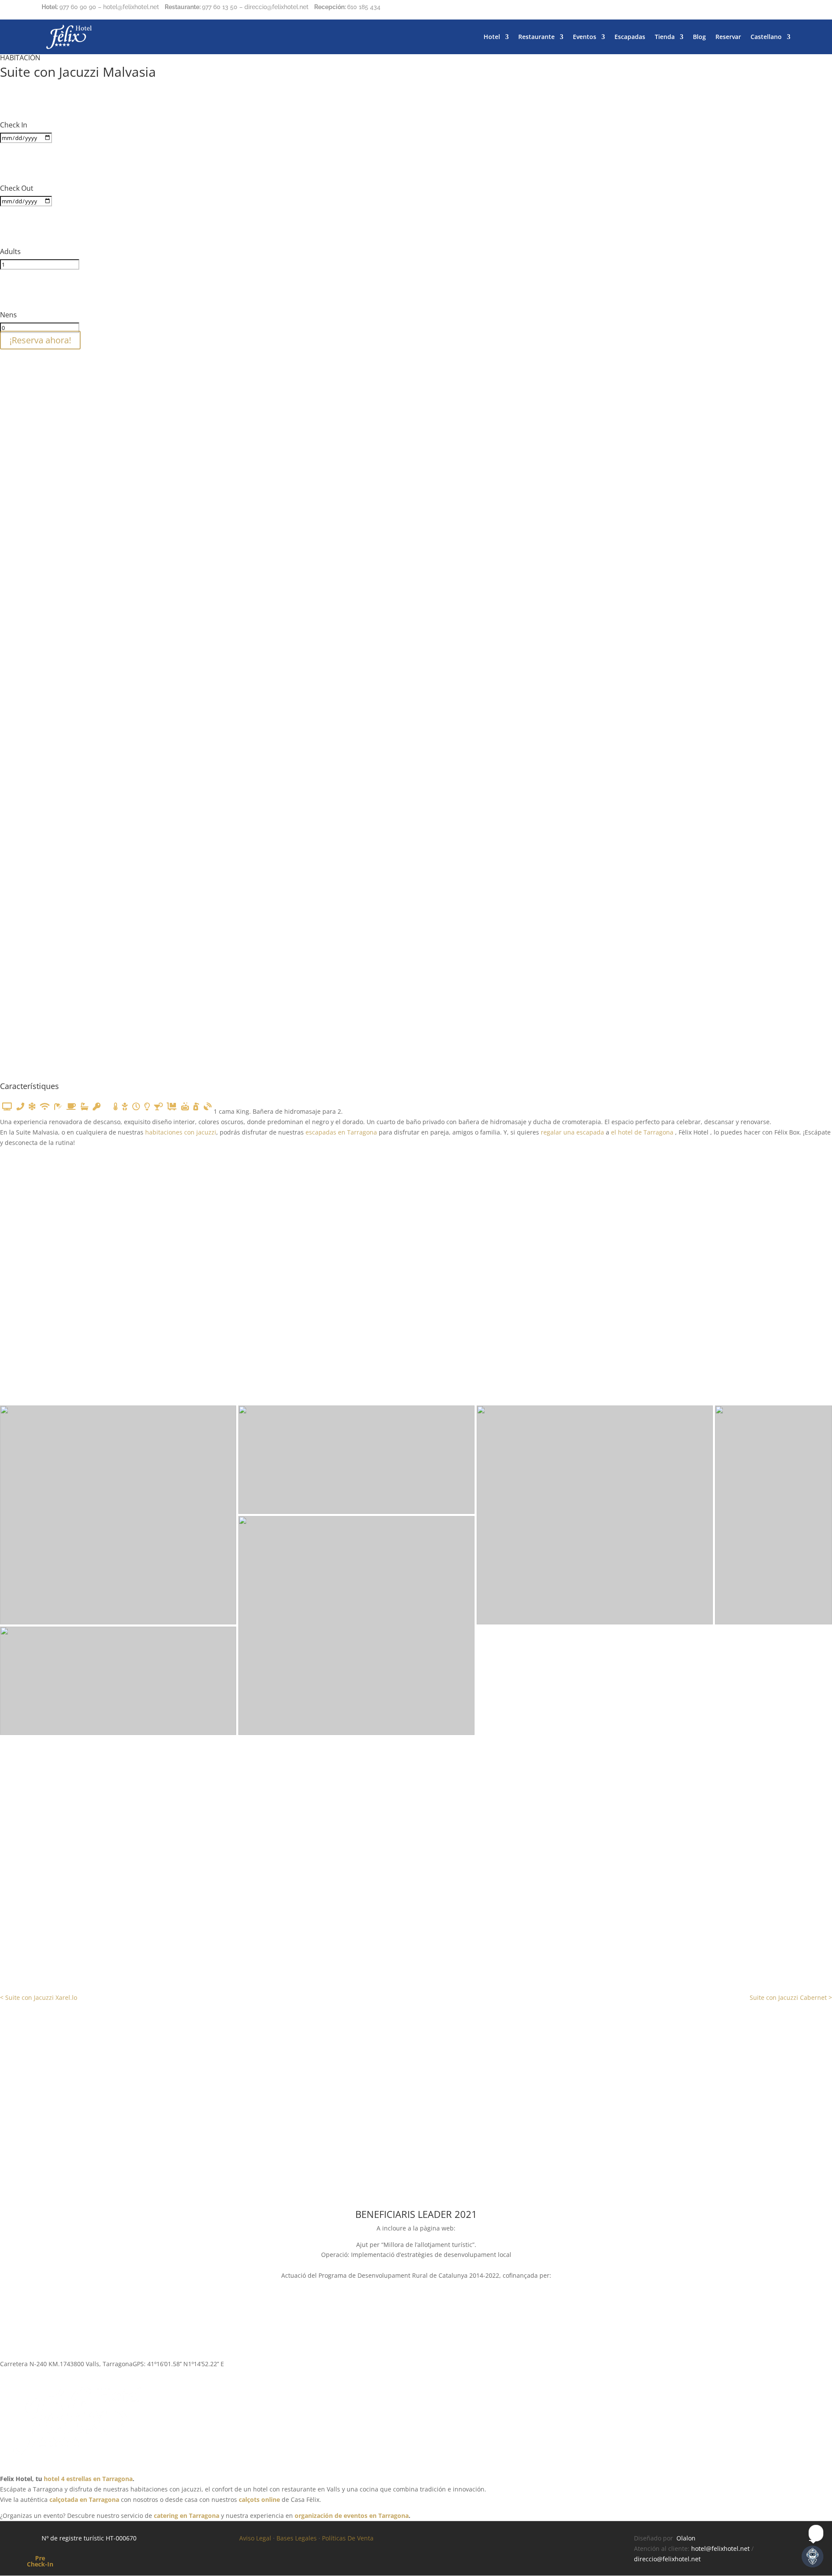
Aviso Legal (255, 2538)
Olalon (686, 2538)
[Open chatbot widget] (812, 2556)
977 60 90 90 (78, 7)
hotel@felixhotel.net (720, 2548)
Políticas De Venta (348, 2538)
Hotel (492, 37)
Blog (699, 37)
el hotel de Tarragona (643, 1132)
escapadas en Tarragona (341, 1132)
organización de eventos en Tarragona (352, 2516)
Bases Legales (297, 2538)
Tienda (665, 37)
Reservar (728, 37)
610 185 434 (364, 7)
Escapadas (630, 37)
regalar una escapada (572, 1132)
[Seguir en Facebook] (749, 9)
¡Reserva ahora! (40, 340)
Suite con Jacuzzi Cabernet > (791, 1997)
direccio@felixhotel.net (667, 2559)
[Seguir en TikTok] (783, 9)
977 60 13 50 (220, 7)
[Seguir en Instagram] (766, 9)
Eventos (585, 37)
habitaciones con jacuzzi (181, 1132)
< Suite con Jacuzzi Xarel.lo (39, 1997)
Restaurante (536, 37)
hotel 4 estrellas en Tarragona (88, 2479)
